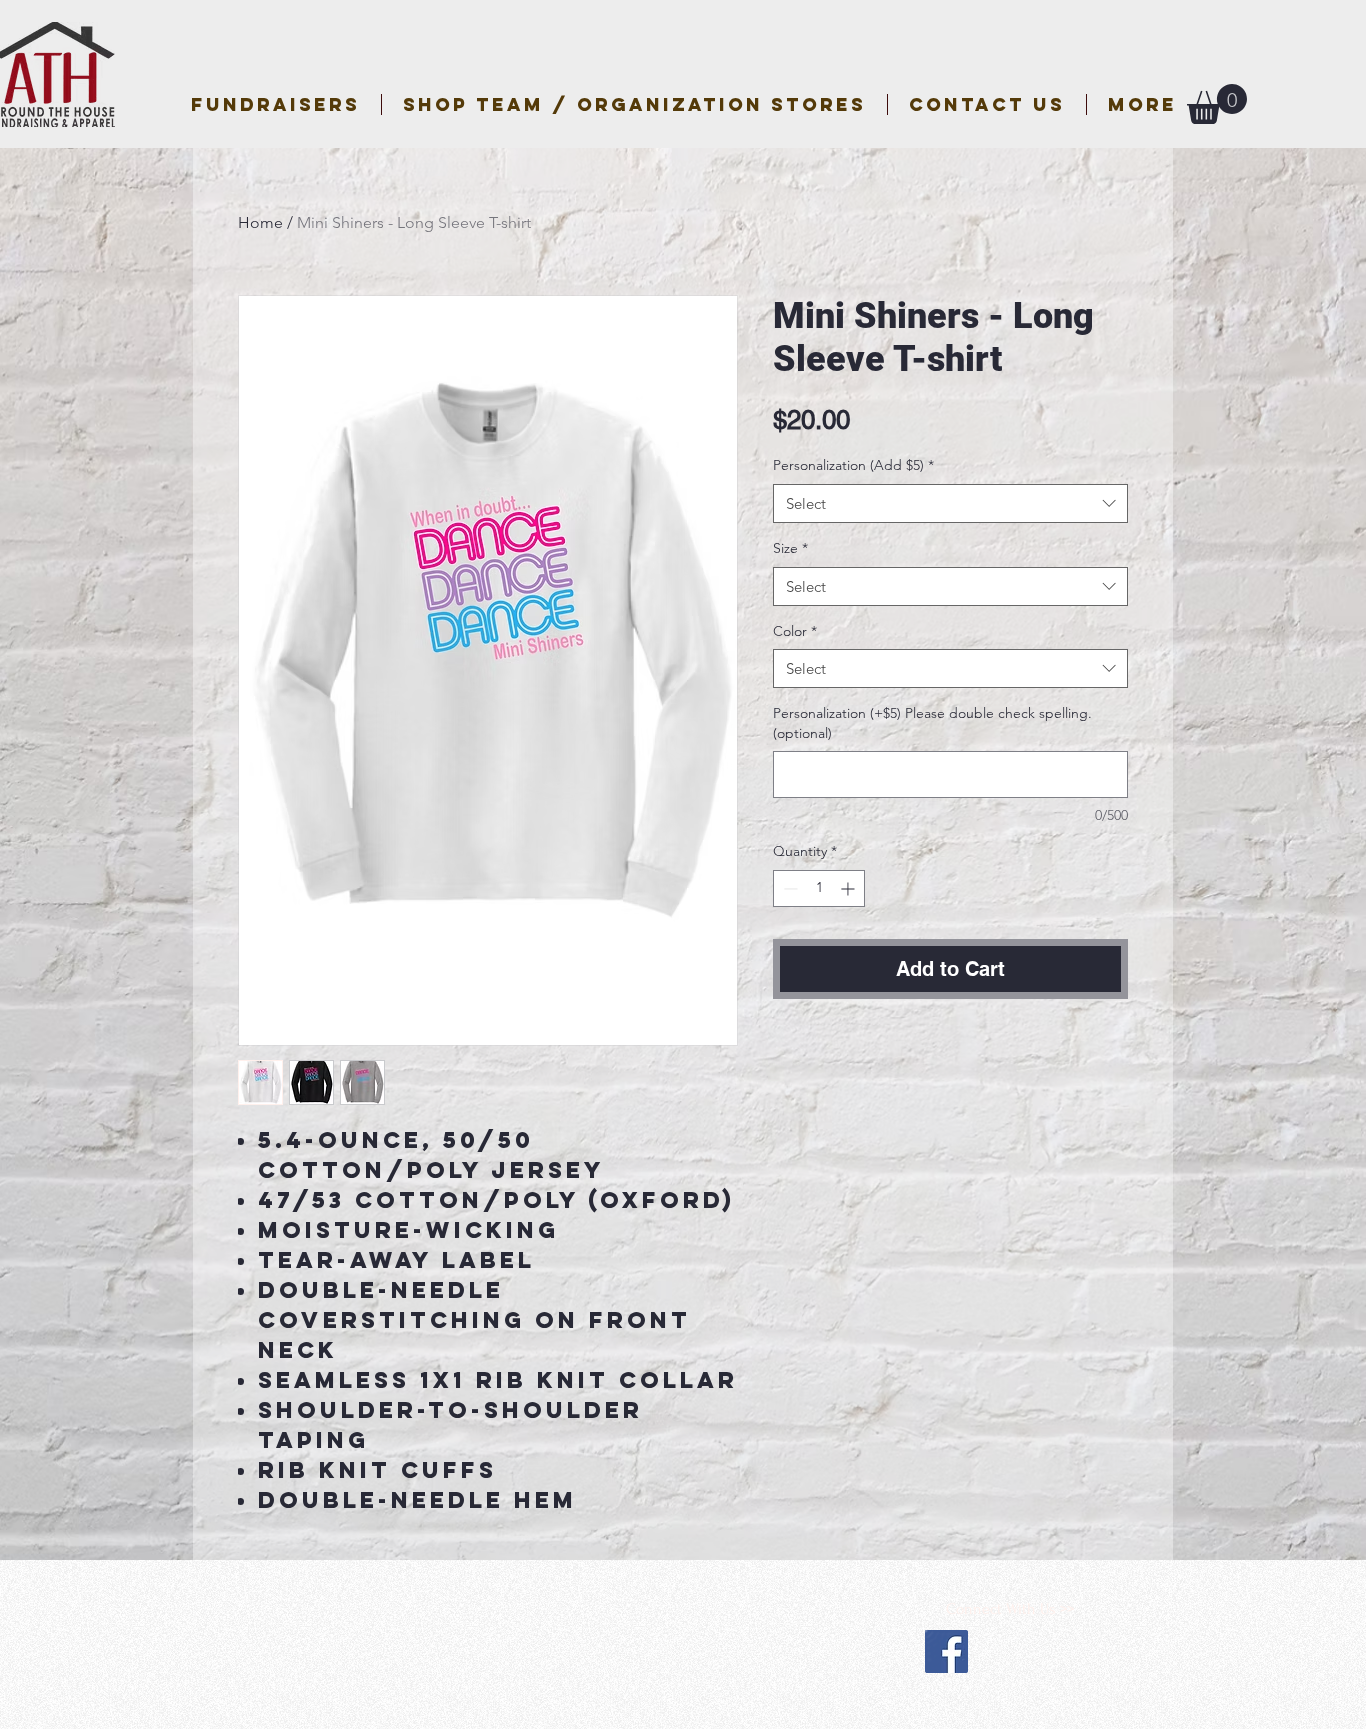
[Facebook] (946, 1651)
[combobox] (950, 503)
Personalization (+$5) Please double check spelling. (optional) (932, 723)
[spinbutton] (819, 888)
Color (795, 631)
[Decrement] (788, 888)
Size (790, 548)
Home (260, 222)
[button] (634, 104)
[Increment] (849, 888)
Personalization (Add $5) (853, 465)
